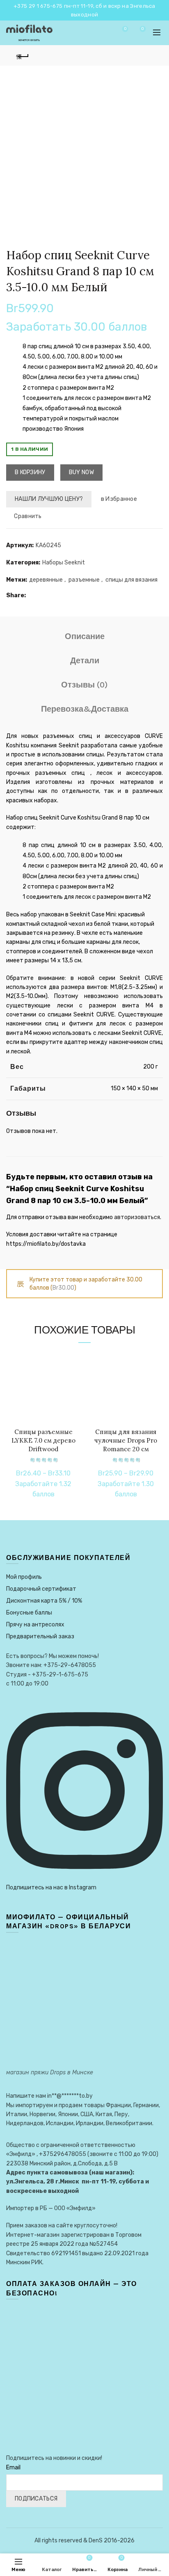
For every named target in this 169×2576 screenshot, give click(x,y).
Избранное (125, 29)
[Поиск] (102, 33)
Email (13, 2468)
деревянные (46, 580)
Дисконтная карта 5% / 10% (44, 1601)
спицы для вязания (131, 580)
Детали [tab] (85, 661)
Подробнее (73, 1386)
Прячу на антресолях (35, 1625)
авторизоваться (137, 1217)
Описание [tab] (85, 636)
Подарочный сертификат (41, 1589)
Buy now (81, 472)
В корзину (30, 472)
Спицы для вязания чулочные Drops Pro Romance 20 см (126, 1440)
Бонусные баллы (29, 1613)
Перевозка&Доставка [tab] (85, 709)
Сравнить (28, 516)
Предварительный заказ (40, 1636)
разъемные (84, 580)
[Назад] (23, 55)
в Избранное (119, 499)
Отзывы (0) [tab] (84, 685)
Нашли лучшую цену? (49, 499)
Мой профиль (24, 1577)
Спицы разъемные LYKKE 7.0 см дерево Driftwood (43, 1440)
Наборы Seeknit (64, 563)
